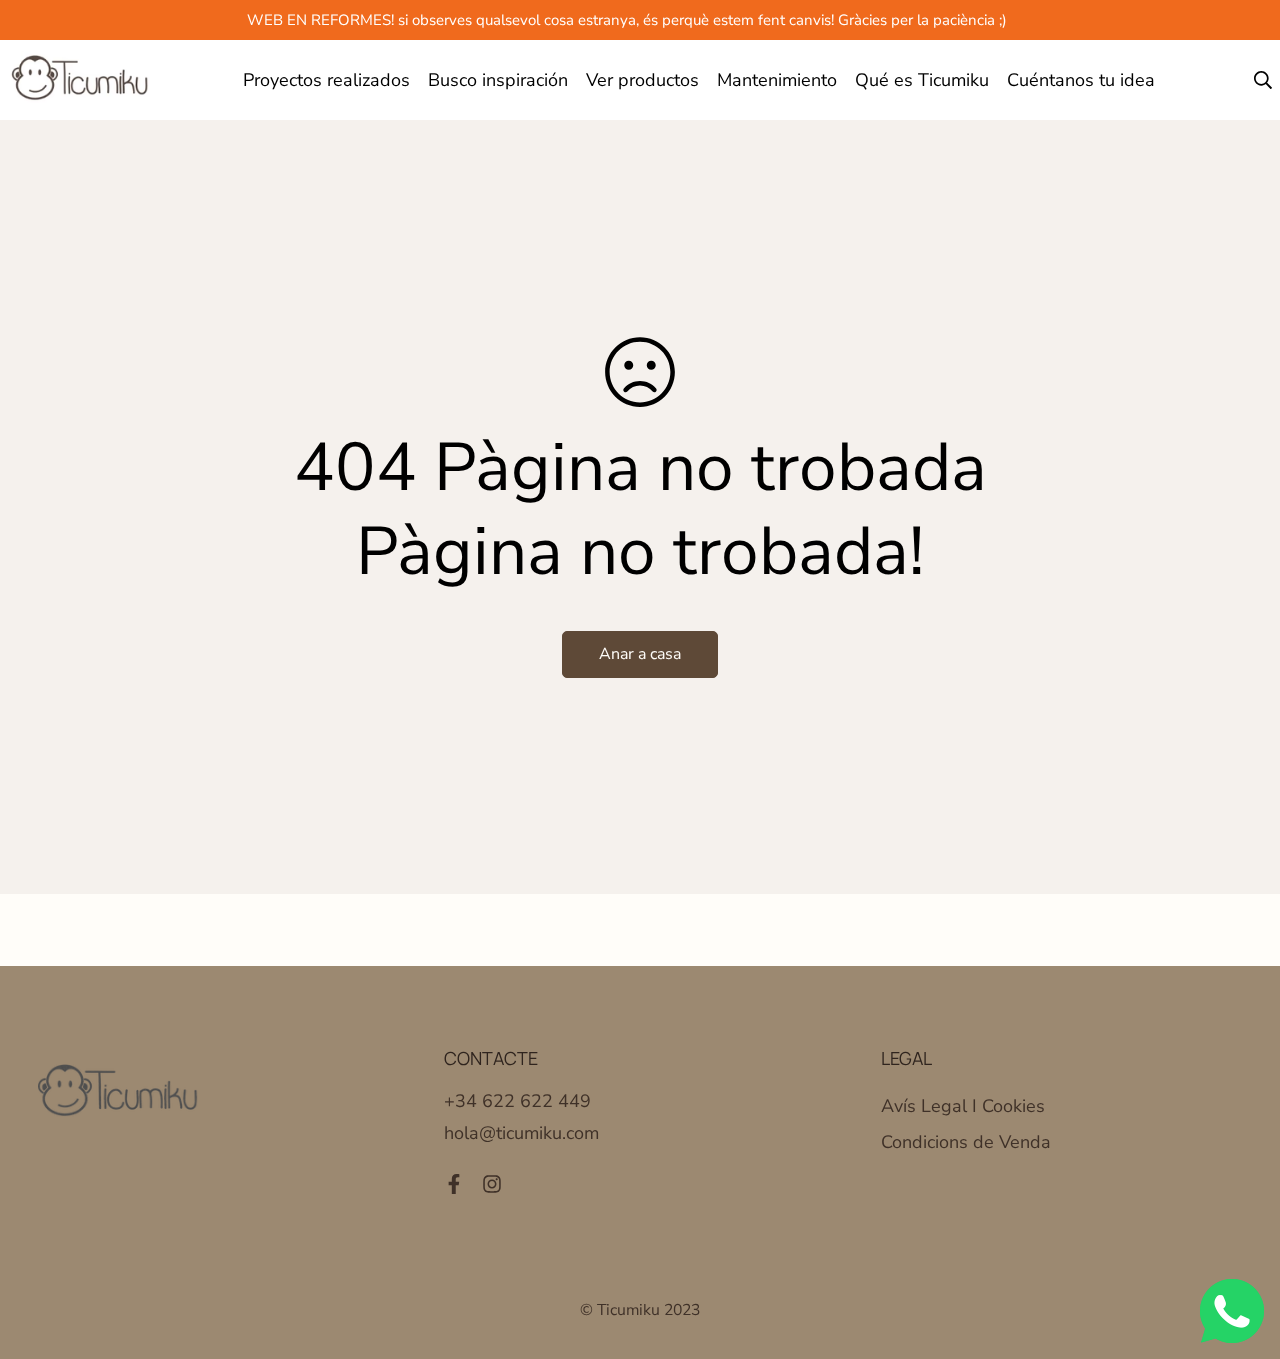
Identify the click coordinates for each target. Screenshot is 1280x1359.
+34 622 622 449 (517, 1101)
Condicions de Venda (966, 1142)
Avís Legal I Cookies (963, 1106)
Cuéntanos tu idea (1081, 80)
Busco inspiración (498, 80)
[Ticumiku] (80, 80)
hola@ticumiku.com (521, 1133)
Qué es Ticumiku (922, 80)
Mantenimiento (777, 80)
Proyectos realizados (326, 80)
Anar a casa (640, 654)
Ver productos (642, 80)
